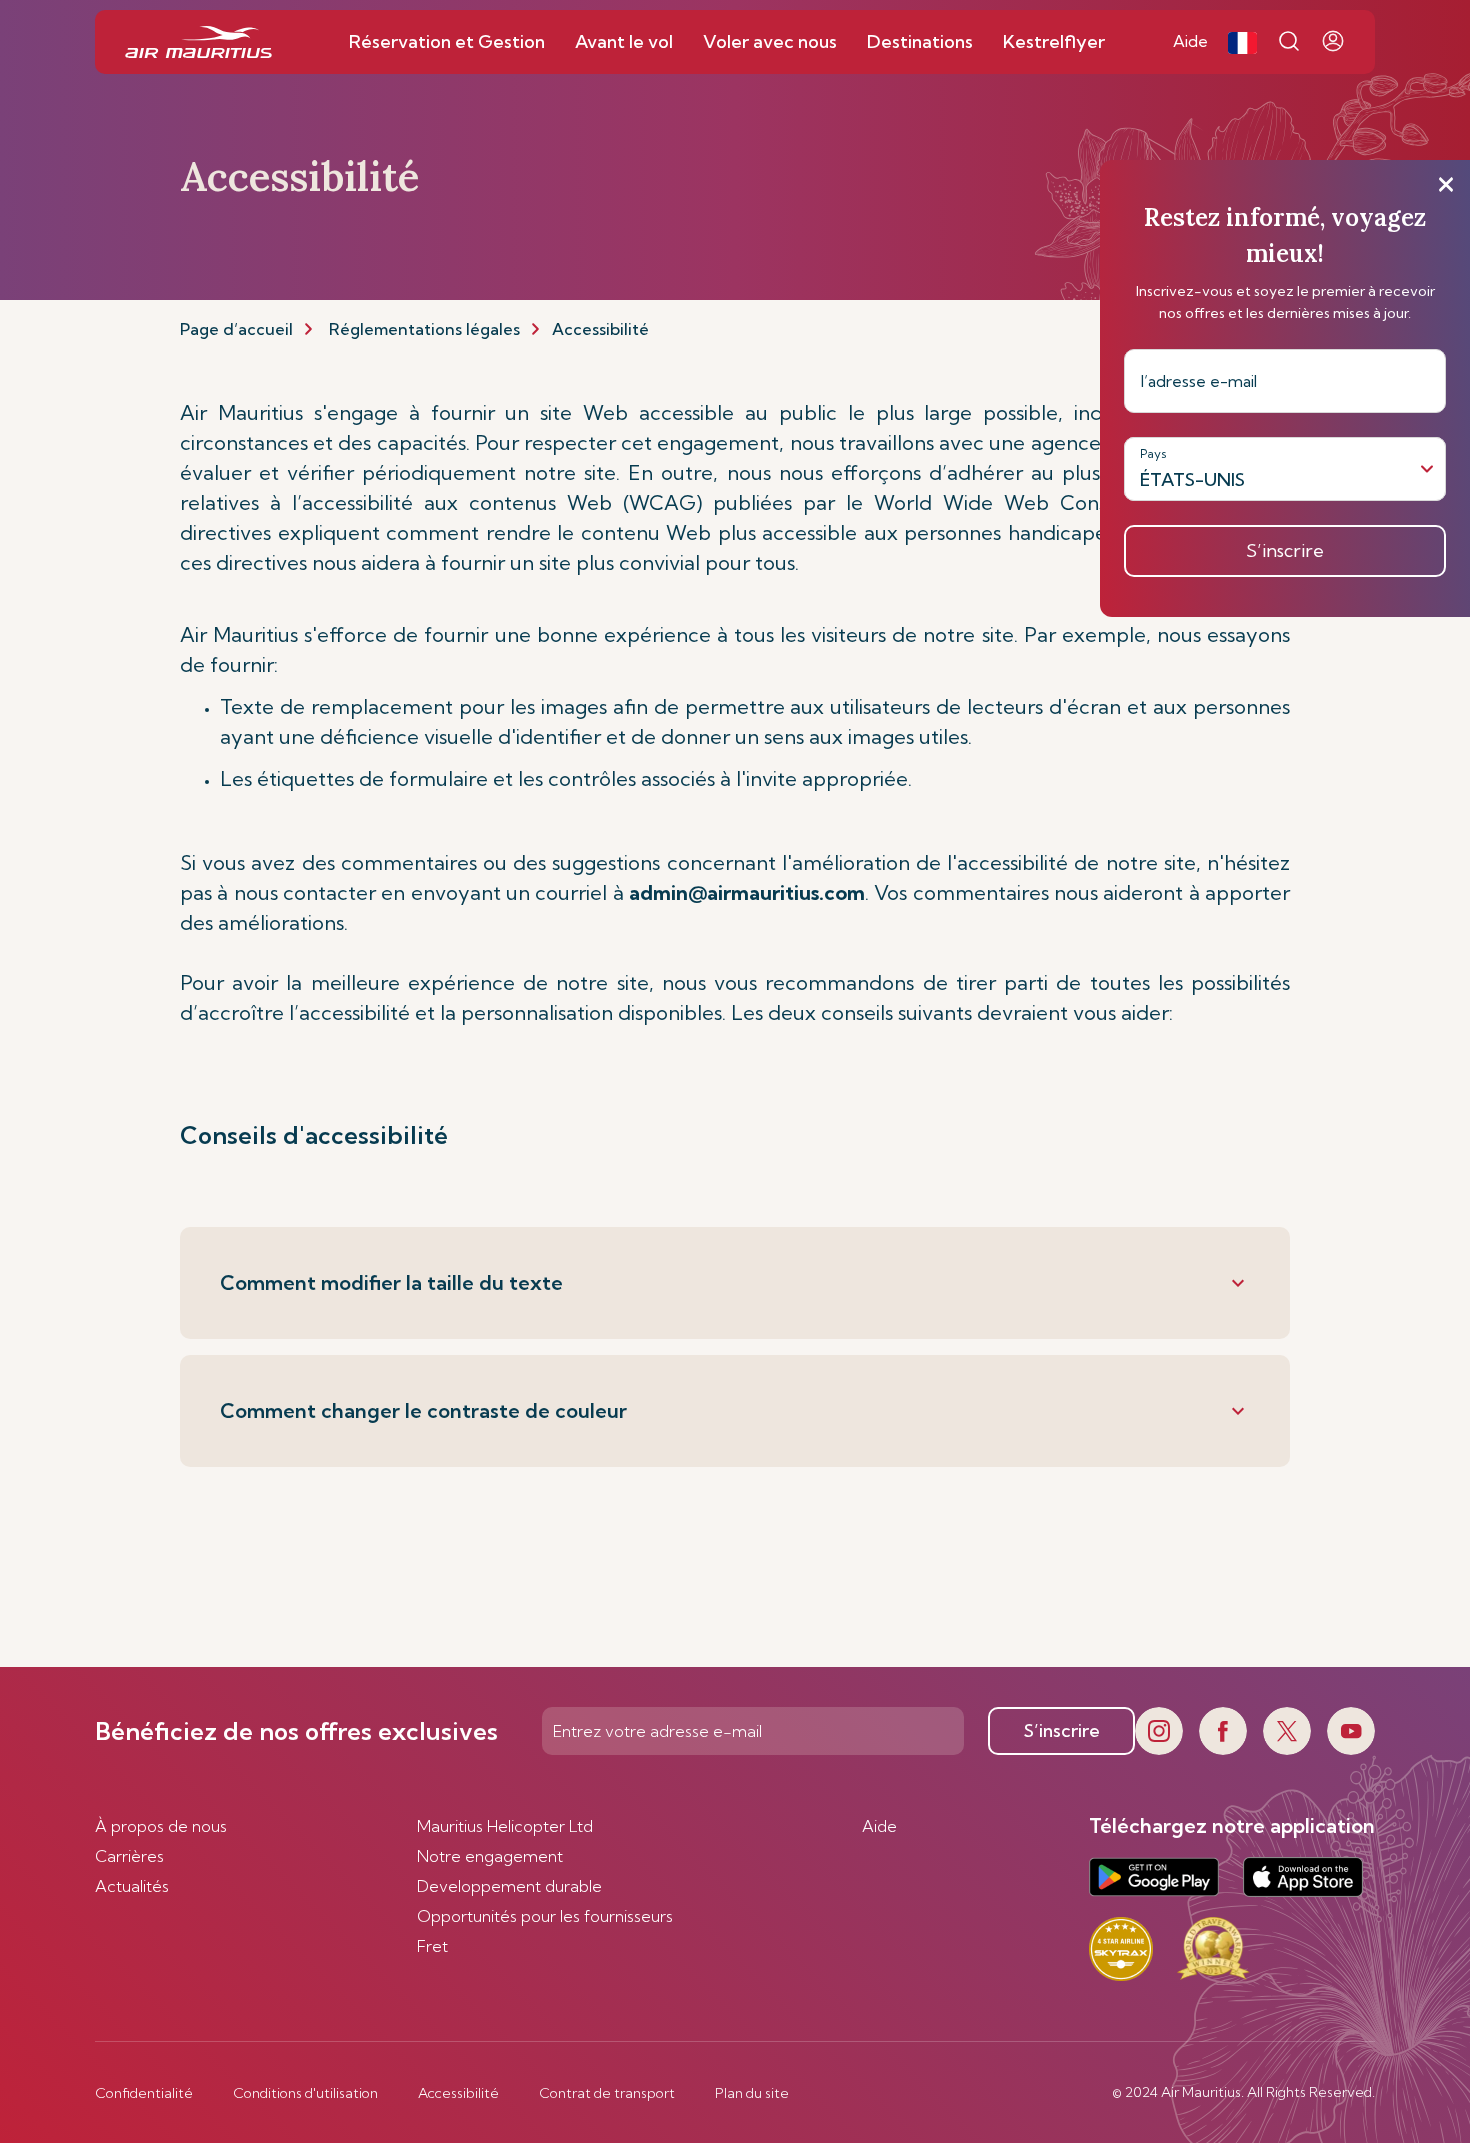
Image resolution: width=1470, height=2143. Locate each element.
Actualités (132, 1886)
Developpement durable (509, 1886)
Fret (432, 1946)
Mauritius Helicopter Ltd (505, 1826)
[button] (1242, 42)
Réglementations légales (424, 329)
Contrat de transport (607, 2093)
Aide (879, 1826)
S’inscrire (1062, 1730)
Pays (1153, 453)
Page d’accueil (236, 329)
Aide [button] (1190, 41)
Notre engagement (490, 1856)
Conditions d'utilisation (305, 2093)
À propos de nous (161, 1826)
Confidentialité (144, 2093)
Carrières (129, 1856)
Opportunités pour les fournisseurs (545, 1916)
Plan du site (752, 2093)
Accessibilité (458, 2093)
